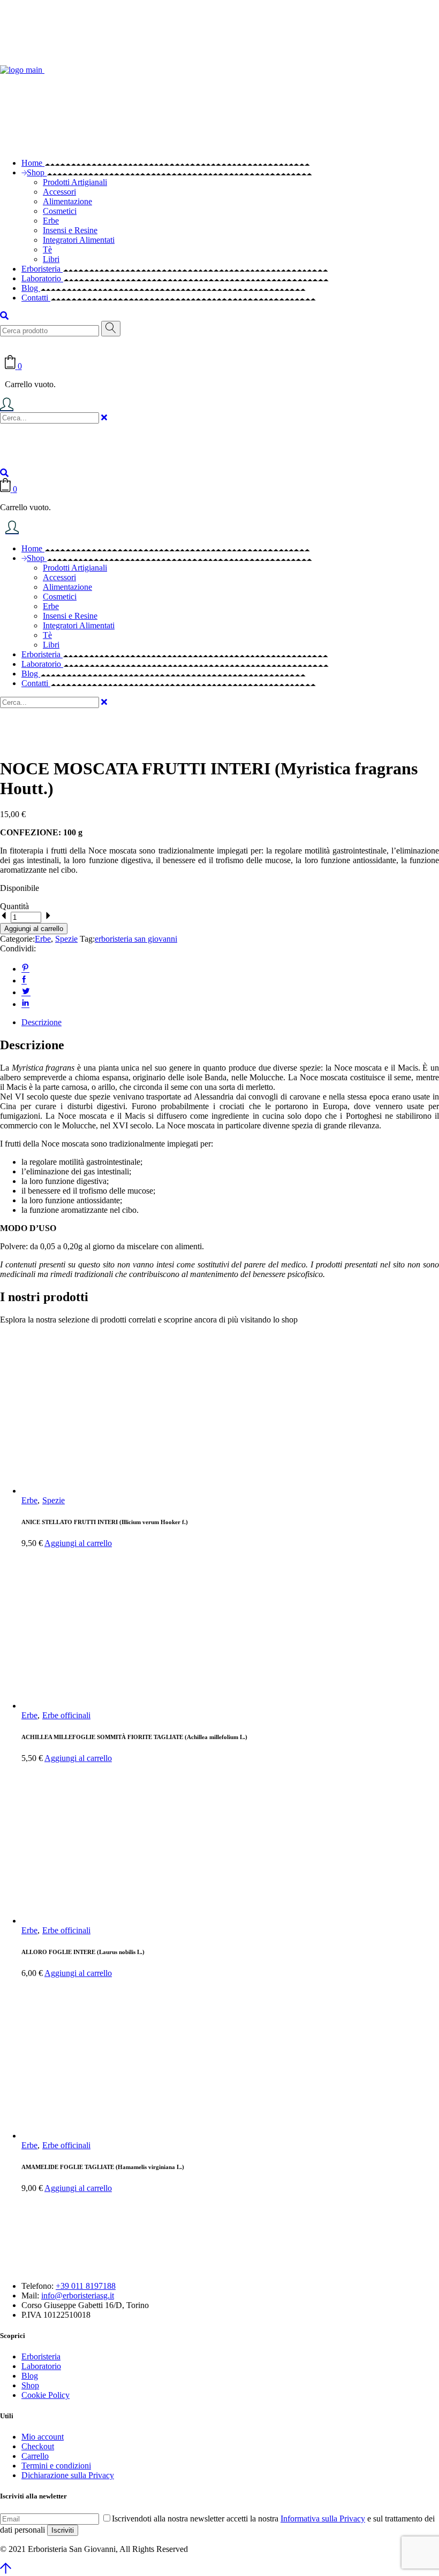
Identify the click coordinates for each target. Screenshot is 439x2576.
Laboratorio (41, 2366)
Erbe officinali (66, 1715)
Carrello (35, 2456)
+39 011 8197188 (86, 2286)
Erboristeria (41, 2356)
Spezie (66, 939)
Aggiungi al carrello (34, 929)
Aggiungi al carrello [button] (78, 1543)
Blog (30, 2376)
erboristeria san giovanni (136, 939)
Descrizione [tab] (41, 1022)
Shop (30, 2385)
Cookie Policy (46, 2395)
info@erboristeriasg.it (78, 2296)
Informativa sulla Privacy (323, 2519)
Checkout (38, 2446)
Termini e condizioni (56, 2466)
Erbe (43, 939)
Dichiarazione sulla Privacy (68, 2475)
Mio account (43, 2437)
